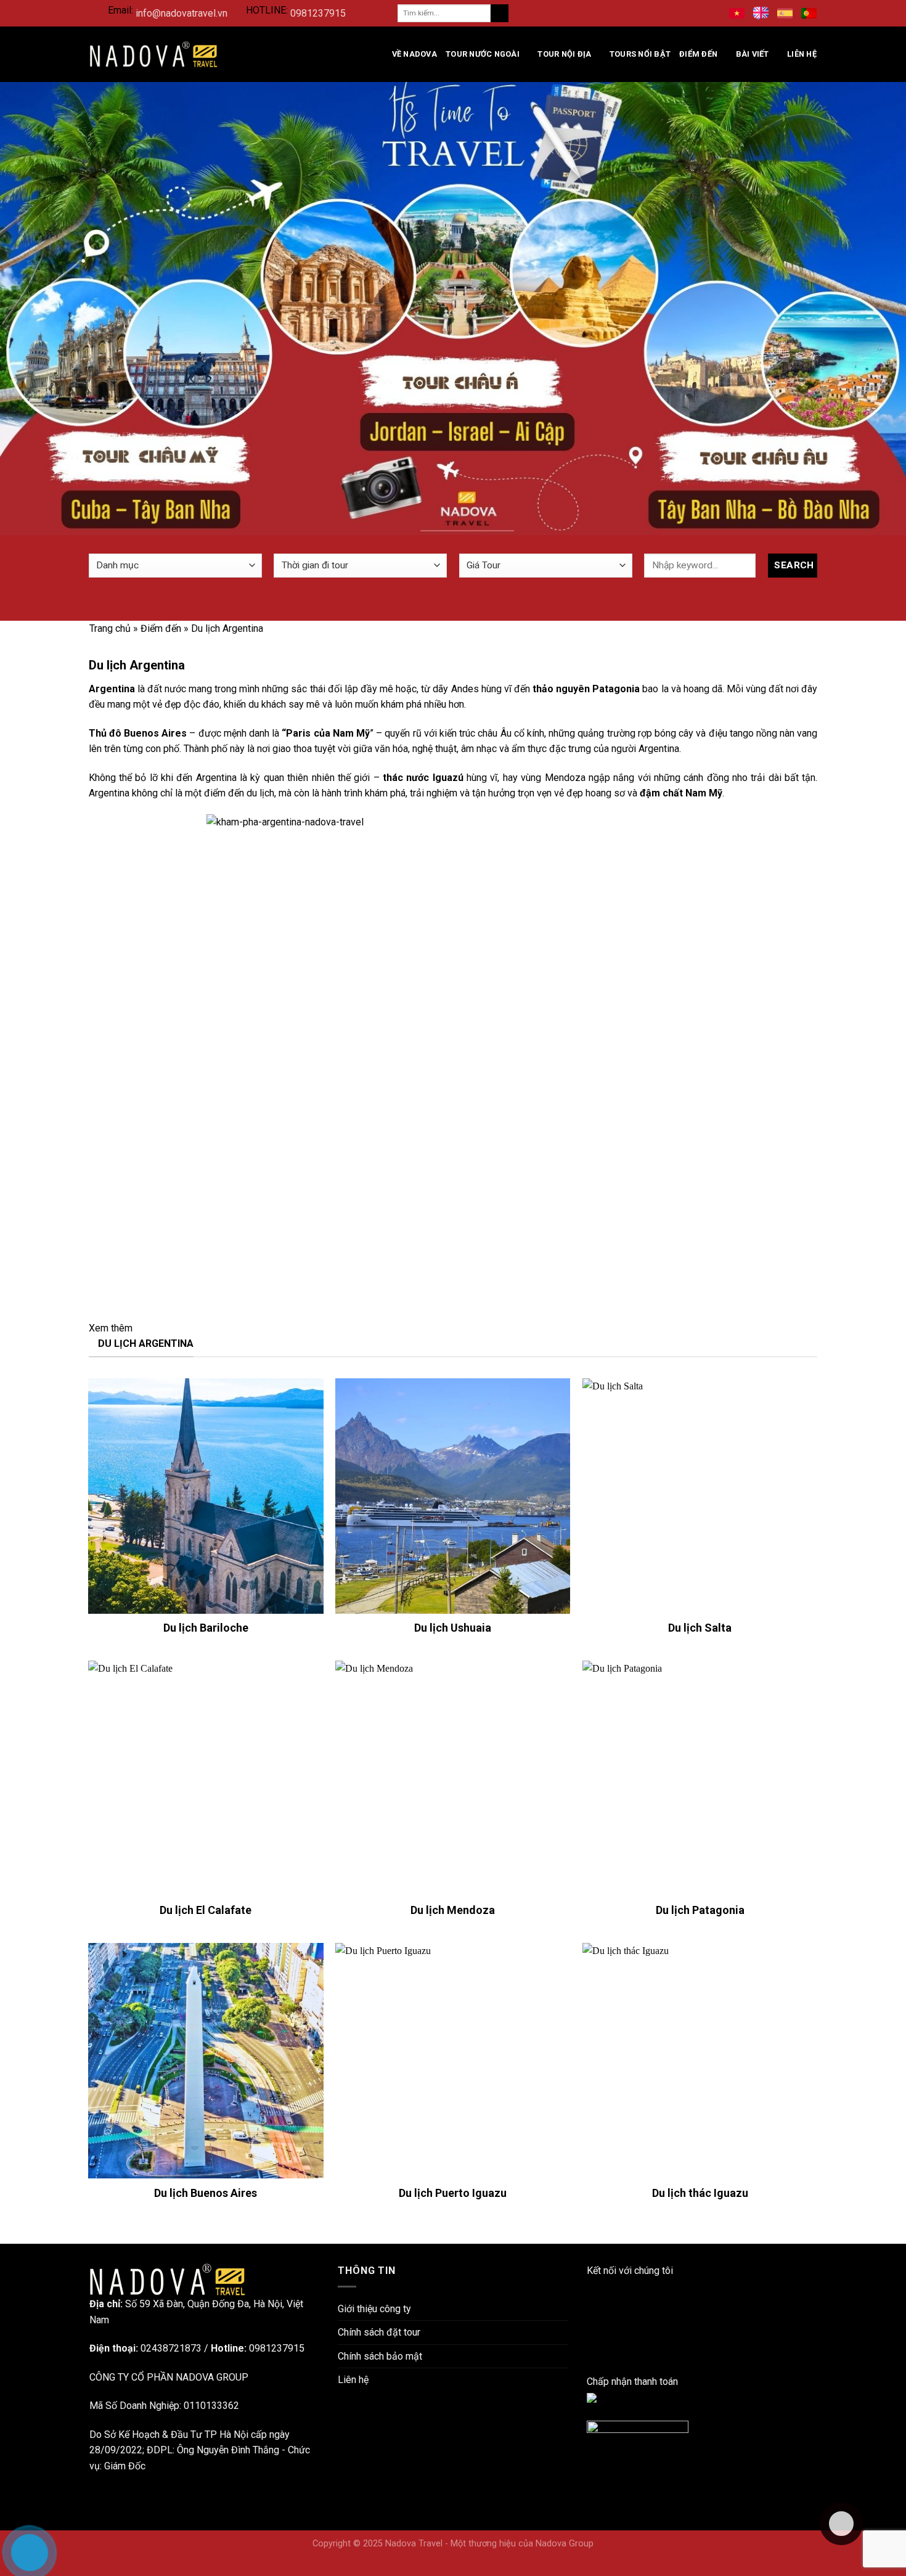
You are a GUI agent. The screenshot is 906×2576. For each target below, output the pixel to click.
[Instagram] (590, 2318)
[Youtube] (590, 2334)
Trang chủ (110, 628)
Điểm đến (698, 54)
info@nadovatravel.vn (182, 13)
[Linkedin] (590, 2303)
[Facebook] (590, 2287)
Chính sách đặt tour (379, 2332)
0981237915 (318, 13)
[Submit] (500, 14)
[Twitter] (590, 2349)
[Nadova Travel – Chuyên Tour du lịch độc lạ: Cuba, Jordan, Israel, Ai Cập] (167, 2279)
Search (794, 565)
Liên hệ (802, 54)
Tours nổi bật (640, 54)
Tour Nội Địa (564, 54)
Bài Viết (753, 54)
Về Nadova (414, 54)
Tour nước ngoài (483, 54)
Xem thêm (112, 1328)
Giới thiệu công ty (374, 2309)
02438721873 (171, 2348)
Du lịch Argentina (146, 1343)
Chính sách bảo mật (380, 2356)
